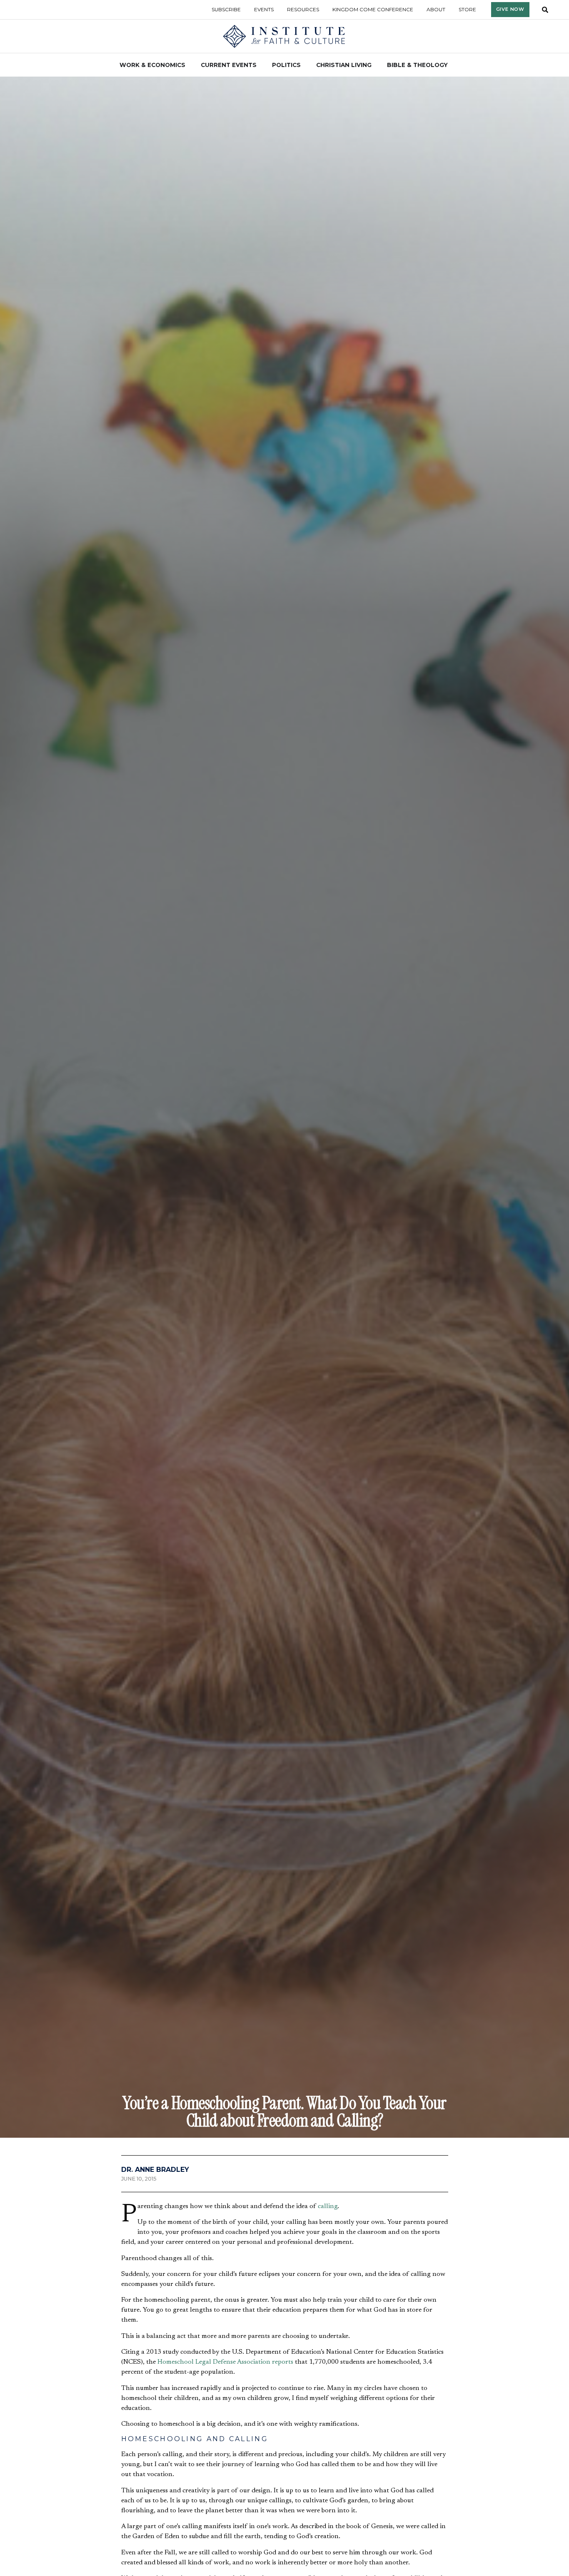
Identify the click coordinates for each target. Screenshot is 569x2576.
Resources (303, 9)
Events (264, 9)
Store (467, 9)
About (436, 9)
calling (328, 2206)
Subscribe (226, 9)
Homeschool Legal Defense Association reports (225, 2362)
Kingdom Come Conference (373, 9)
